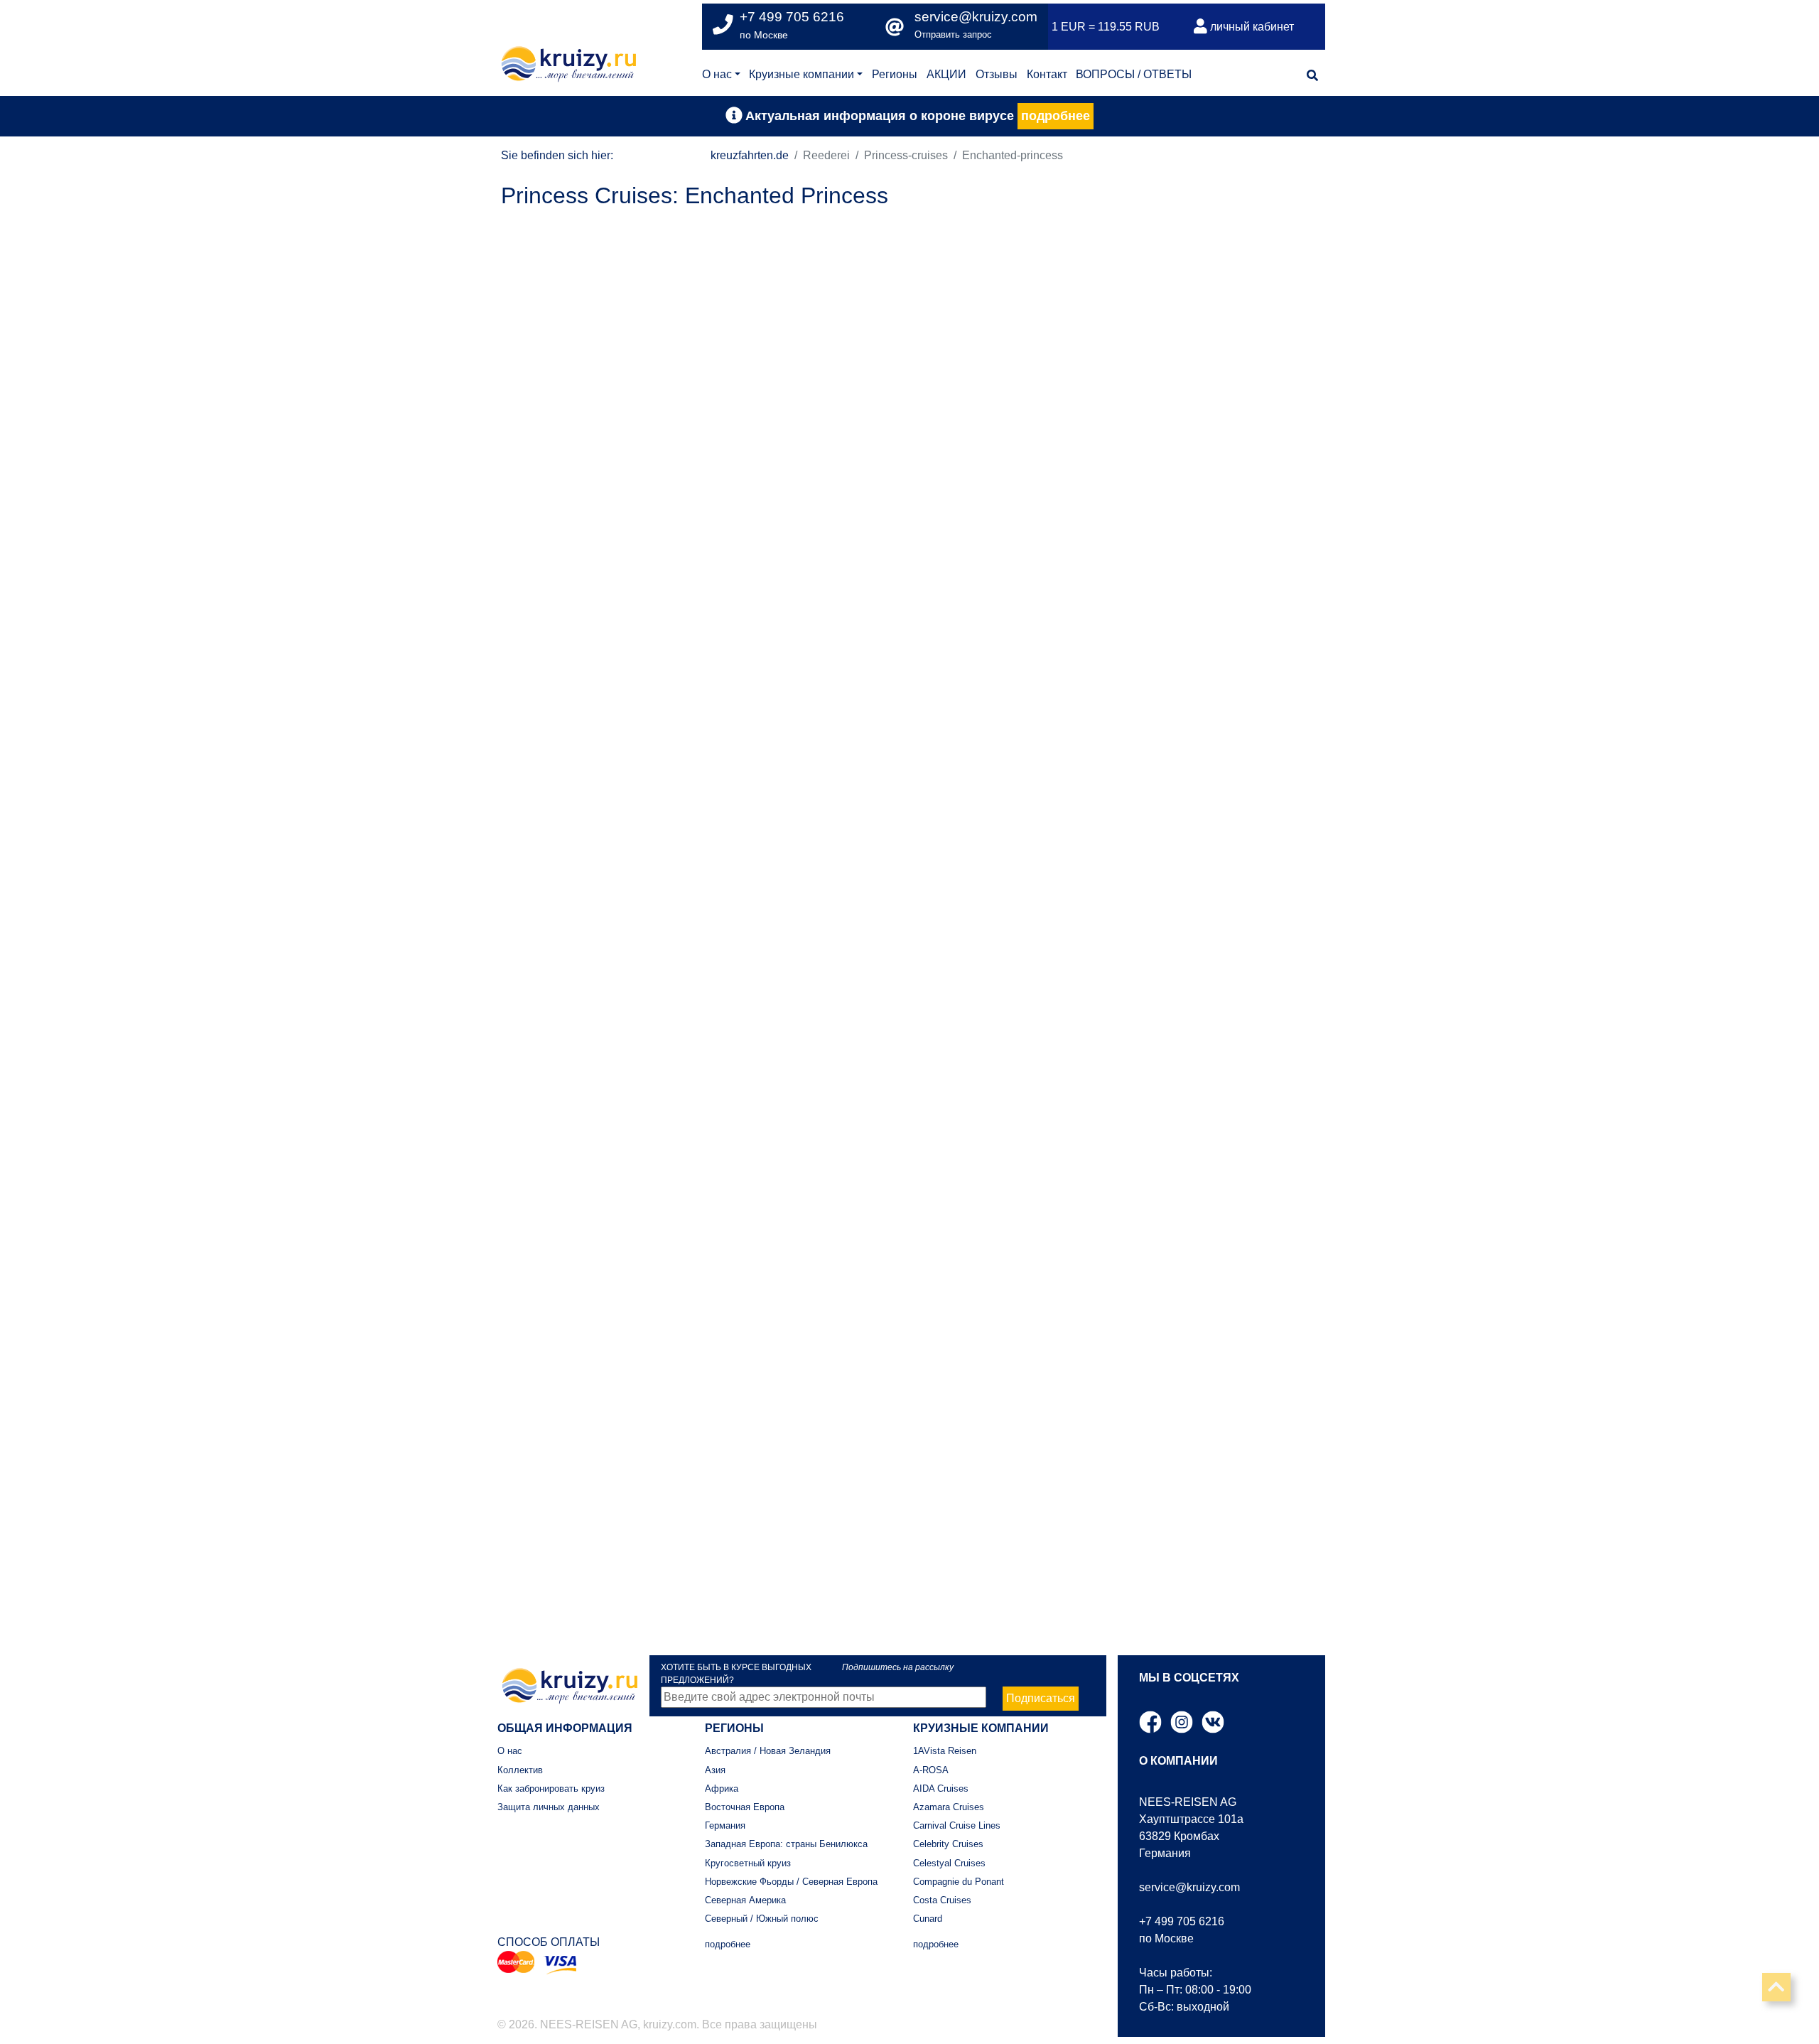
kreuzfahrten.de (750, 155)
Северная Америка (745, 1900)
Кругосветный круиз (748, 1863)
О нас (717, 74)
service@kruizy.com (976, 17)
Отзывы (997, 74)
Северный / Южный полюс (762, 1919)
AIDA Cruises (941, 1788)
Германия (725, 1825)
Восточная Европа (745, 1807)
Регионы (895, 74)
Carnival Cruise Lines (957, 1825)
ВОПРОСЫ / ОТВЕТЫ (1134, 74)
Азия (715, 1770)
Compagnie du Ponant (959, 1882)
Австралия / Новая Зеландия (768, 1751)
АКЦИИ (946, 74)
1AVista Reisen (945, 1751)
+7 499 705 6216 (1182, 1921)
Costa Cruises (942, 1900)
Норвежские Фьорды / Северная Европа (791, 1882)
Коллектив (520, 1770)
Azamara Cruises (949, 1807)
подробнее (1056, 116)
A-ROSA (931, 1770)
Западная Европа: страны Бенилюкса (786, 1844)
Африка (722, 1788)
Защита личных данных (549, 1807)
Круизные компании (801, 74)
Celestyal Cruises (949, 1863)
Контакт (1047, 74)
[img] (1312, 75)
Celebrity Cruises (948, 1844)
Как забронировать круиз (551, 1788)
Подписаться (1041, 1698)
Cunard (928, 1919)
